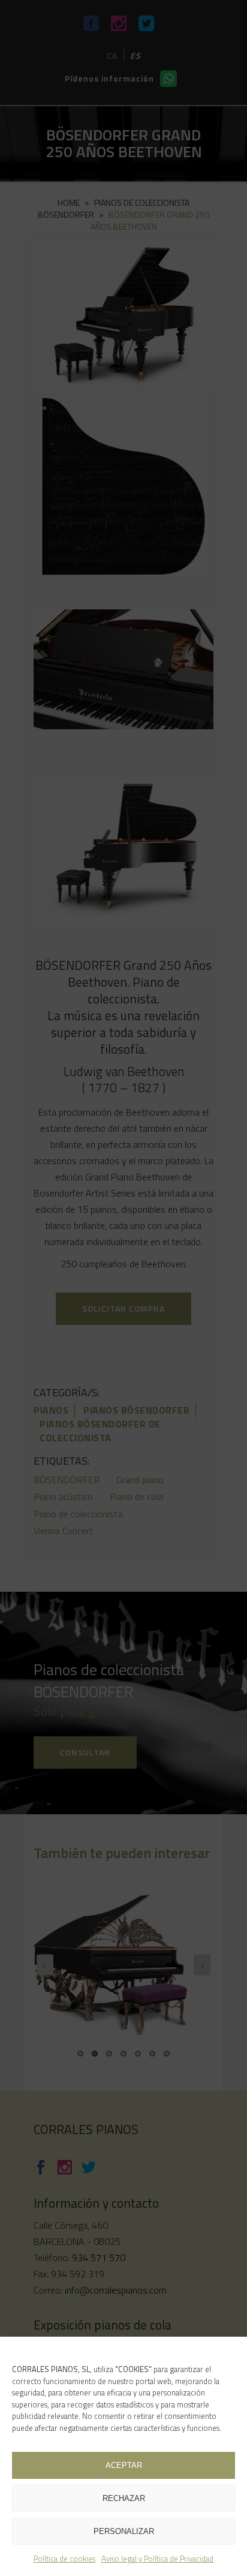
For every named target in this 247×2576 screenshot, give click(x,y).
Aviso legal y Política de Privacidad (157, 2559)
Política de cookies (64, 2559)
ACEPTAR (124, 2465)
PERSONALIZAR (124, 2531)
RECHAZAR (124, 2498)
